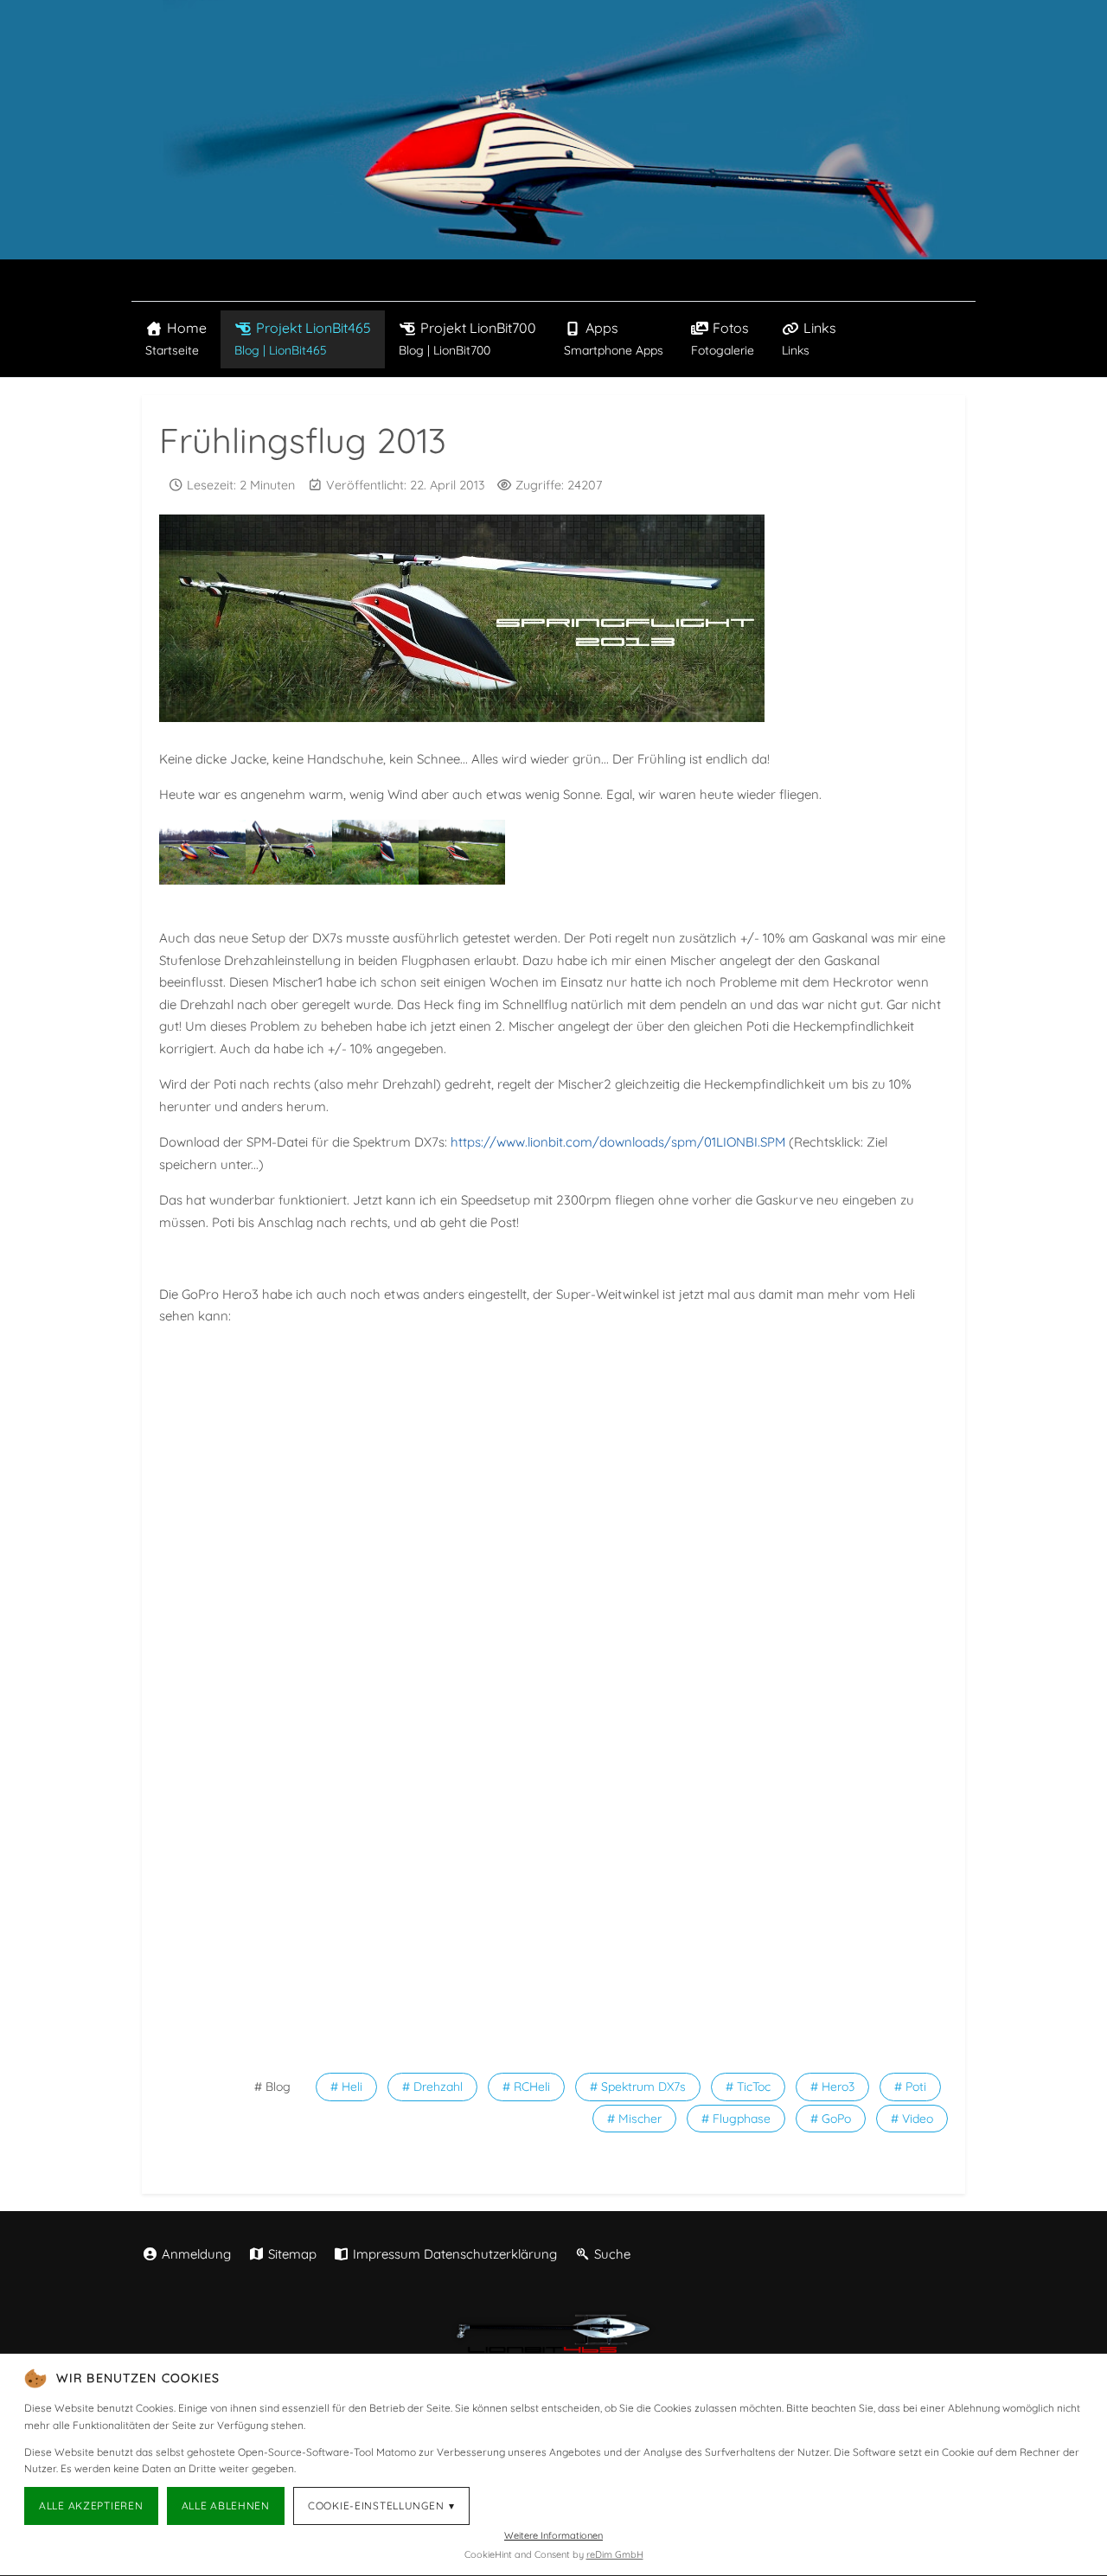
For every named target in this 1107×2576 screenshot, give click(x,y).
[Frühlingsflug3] (462, 852)
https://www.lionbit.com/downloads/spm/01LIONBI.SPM (618, 1142)
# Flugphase (736, 2119)
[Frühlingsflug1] (289, 852)
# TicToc (748, 2087)
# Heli (346, 2087)
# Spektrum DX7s (638, 2087)
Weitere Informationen (553, 2535)
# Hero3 (832, 2087)
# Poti (910, 2087)
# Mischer (634, 2119)
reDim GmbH (615, 2554)
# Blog (272, 2087)
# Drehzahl (432, 2087)
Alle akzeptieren (91, 2506)
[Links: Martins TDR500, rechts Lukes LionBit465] (202, 852)
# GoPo (831, 2119)
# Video (912, 2119)
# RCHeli (526, 2087)
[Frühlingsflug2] (375, 852)
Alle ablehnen (226, 2506)
